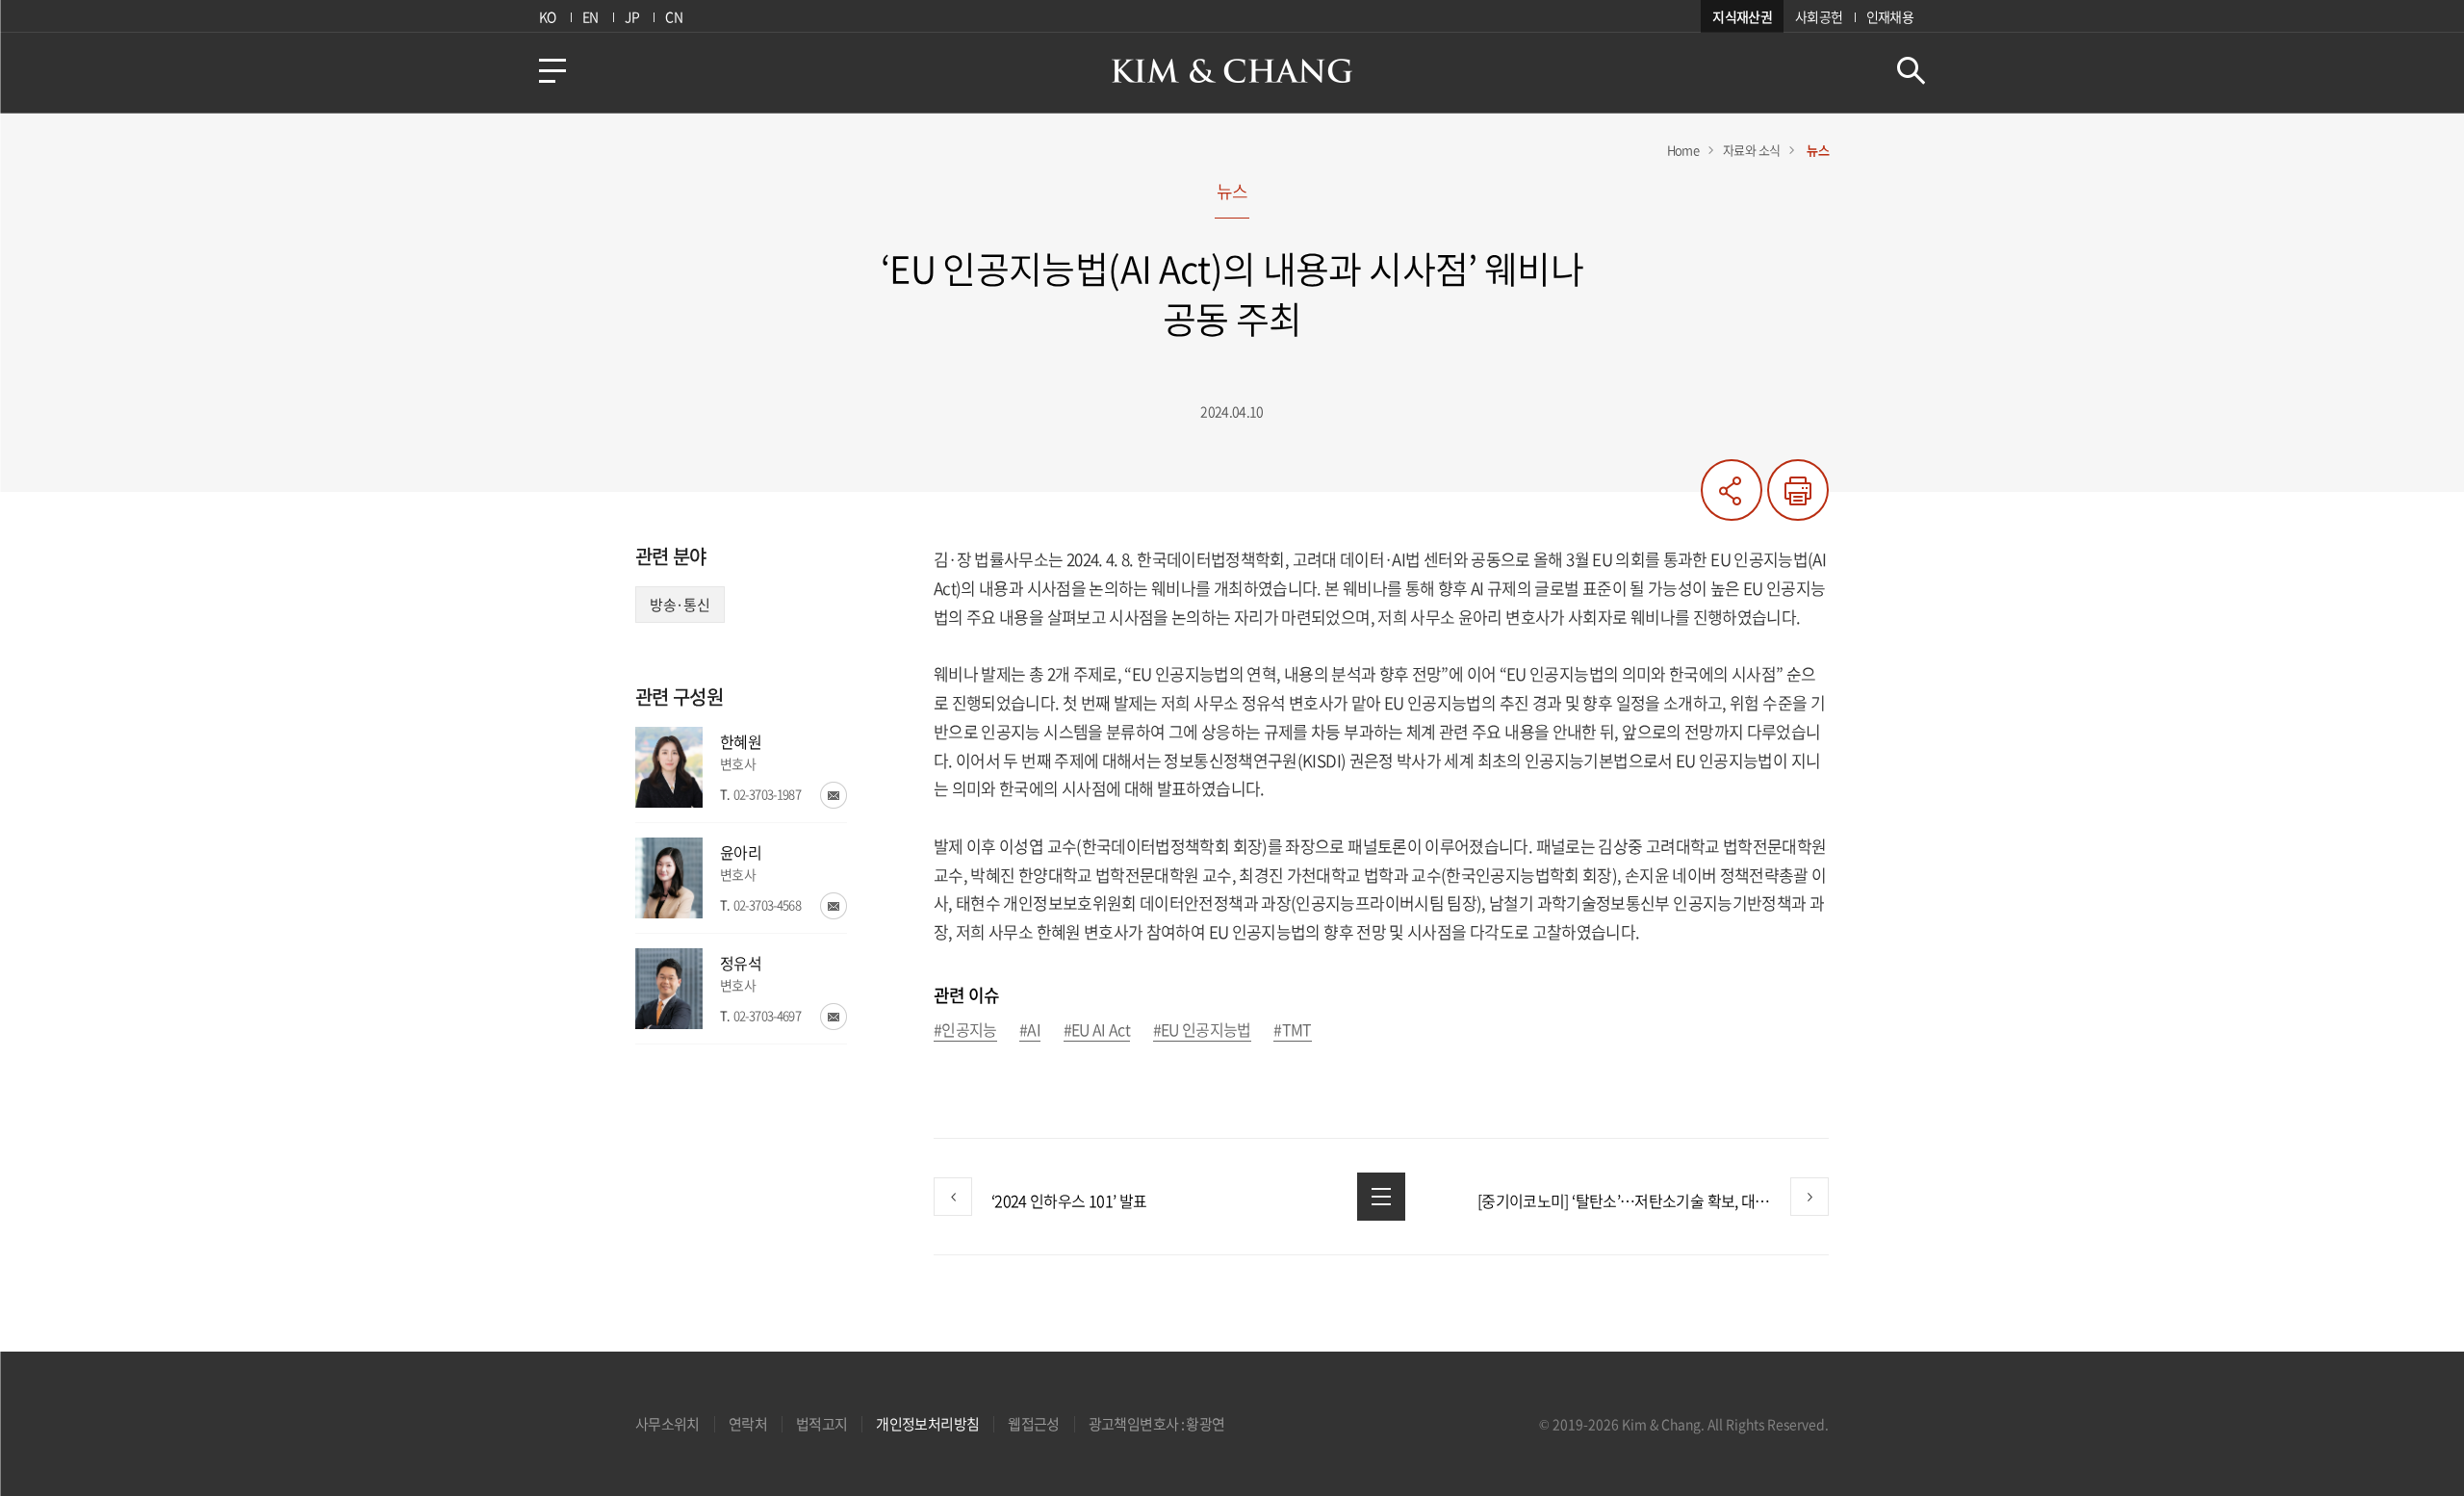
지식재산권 (1742, 16)
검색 (1911, 71)
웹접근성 (1033, 1424)
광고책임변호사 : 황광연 (1157, 1424)
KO (548, 16)
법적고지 (821, 1424)
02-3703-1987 (767, 794)
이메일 (834, 795)
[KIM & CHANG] (1232, 71)
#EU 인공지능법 (1202, 1031)
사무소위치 (667, 1424)
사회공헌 (1819, 16)
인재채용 (1890, 16)
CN (674, 16)
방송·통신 (680, 605)
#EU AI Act (1097, 1031)
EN (590, 16)
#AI (1030, 1031)
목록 (1381, 1197)
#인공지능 (965, 1031)
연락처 (748, 1424)
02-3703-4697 (767, 1015)
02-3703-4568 (767, 904)
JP (632, 16)
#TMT (1292, 1031)
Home (1683, 150)
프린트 (1798, 490)
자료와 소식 (1751, 150)
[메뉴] (552, 71)
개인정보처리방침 (927, 1424)
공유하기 (1732, 490)
